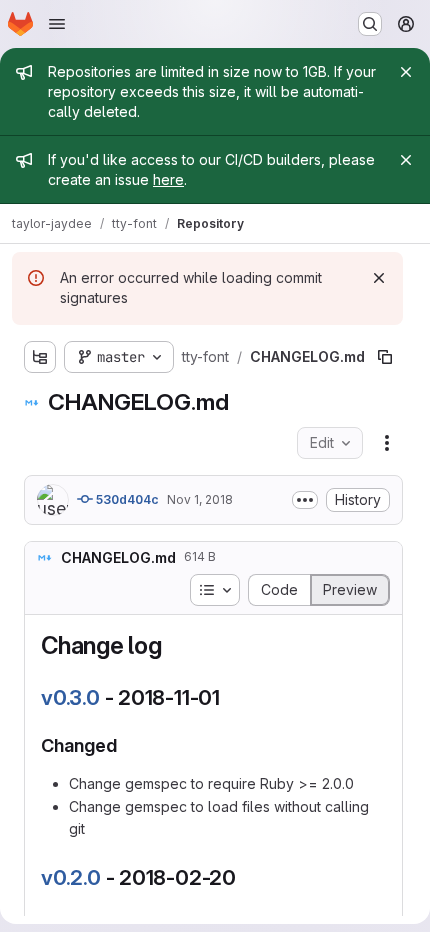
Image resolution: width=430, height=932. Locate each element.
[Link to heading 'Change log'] (175, 645)
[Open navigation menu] (57, 24)
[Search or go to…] (370, 24)
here (168, 179)
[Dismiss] (379, 278)
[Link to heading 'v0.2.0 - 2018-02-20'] (247, 877)
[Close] (406, 72)
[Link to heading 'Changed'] (127, 745)
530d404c (126, 499)
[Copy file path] (385, 357)
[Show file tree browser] (40, 357)
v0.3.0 (70, 697)
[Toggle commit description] (305, 500)
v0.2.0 (71, 877)
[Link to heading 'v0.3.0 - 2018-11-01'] (231, 697)
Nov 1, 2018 (200, 499)
